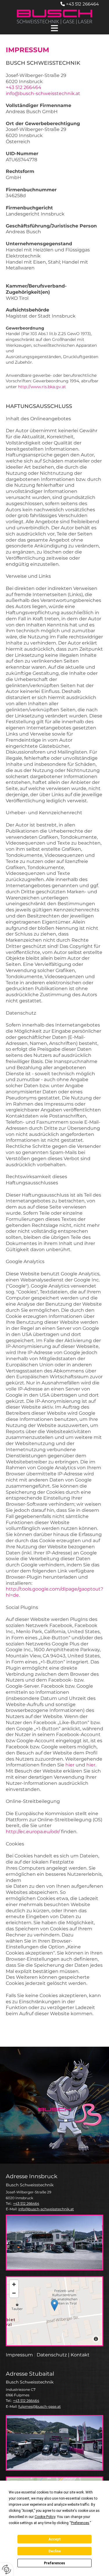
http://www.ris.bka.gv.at (42, 387)
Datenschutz (52, 2355)
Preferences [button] (80, 2523)
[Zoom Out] (14, 2293)
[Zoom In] (14, 2284)
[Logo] (54, 17)
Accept (55, 2539)
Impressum (19, 2355)
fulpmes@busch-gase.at (40, 2406)
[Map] (54, 2311)
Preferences (54, 2563)
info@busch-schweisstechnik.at (43, 93)
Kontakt (80, 2355)
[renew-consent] (7, 2569)
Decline (55, 2551)
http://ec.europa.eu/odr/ (33, 1832)
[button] (54, 29)
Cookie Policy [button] (45, 2517)
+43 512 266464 (82, 4)
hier (70, 1765)
